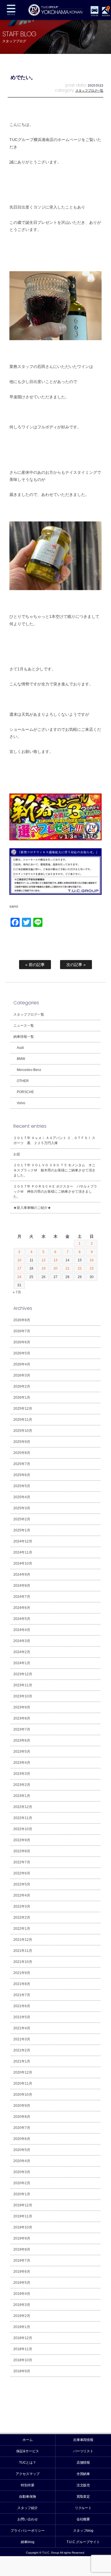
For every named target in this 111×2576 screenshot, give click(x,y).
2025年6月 (22, 1475)
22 (80, 1268)
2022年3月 (22, 1906)
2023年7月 (22, 1729)
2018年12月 (23, 2338)
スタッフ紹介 (28, 2508)
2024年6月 (22, 1608)
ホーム (28, 2440)
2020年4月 (22, 2161)
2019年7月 (22, 2261)
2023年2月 (22, 1785)
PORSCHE (25, 1092)
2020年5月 (22, 2150)
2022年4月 (22, 1895)
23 (92, 1268)
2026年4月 (22, 1364)
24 (19, 1277)
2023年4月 (22, 1763)
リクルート (83, 2508)
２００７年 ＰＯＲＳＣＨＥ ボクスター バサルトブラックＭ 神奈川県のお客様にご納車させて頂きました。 (55, 1192)
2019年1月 (22, 2327)
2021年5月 (22, 2017)
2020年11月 (23, 2083)
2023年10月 (23, 1696)
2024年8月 (22, 1586)
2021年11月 (23, 1951)
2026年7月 (22, 1331)
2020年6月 (22, 2139)
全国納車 (83, 2474)
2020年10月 (23, 2095)
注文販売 (83, 2485)
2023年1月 (22, 1796)
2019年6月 (22, 2272)
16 (92, 1260)
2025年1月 (22, 1530)
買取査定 (83, 2497)
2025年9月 (22, 1442)
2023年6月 (22, 1741)
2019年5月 (22, 2283)
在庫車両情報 (83, 2440)
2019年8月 (22, 2249)
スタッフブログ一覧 (90, 91)
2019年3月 (22, 2305)
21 (67, 1268)
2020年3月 (22, 2172)
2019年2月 (22, 2316)
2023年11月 (23, 1685)
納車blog (28, 2542)
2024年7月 (22, 1597)
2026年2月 (22, 1386)
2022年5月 (22, 1884)
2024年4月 (22, 1630)
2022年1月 (22, 1929)
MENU (11, 10)
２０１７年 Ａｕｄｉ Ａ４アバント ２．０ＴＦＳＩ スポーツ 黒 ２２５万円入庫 (54, 1140)
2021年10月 (23, 1962)
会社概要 (83, 2519)
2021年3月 (22, 2039)
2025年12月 (23, 1409)
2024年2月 (22, 1652)
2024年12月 (23, 1541)
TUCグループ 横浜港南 (55, 10)
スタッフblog (83, 2531)
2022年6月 (22, 1873)
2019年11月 (23, 2216)
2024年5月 (22, 1619)
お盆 (17, 1154)
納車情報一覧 (24, 1037)
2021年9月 (22, 1973)
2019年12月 (23, 2205)
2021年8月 (22, 1984)
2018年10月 (23, 2360)
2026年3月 (22, 1375)
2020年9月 (22, 2106)
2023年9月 (22, 1707)
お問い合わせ (28, 2519)
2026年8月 (22, 1320)
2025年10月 (23, 1431)
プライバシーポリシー (28, 2531)
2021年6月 (22, 2006)
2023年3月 (22, 1774)
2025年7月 (22, 1464)
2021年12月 (23, 1940)
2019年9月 (22, 2238)
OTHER (23, 1081)
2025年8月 (22, 1453)
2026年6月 (22, 1342)
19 (44, 1268)
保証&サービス (28, 2451)
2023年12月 (23, 1674)
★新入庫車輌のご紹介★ (32, 1208)
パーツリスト (83, 2451)
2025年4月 (22, 1497)
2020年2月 (22, 2183)
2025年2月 (22, 1519)
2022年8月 (22, 1851)
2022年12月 (23, 1807)
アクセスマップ (28, 2474)
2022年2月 (22, 1918)
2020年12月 (23, 2072)
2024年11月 (23, 1552)
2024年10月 (23, 1563)
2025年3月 (22, 1508)
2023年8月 (22, 1718)
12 (44, 1260)
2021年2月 (22, 2050)
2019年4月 (22, 2294)
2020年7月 (22, 2128)
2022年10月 (23, 1829)
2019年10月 (23, 2227)
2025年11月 (23, 1420)
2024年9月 (22, 1575)
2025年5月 (22, 1486)
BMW (21, 1059)
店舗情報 (83, 2463)
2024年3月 (22, 1641)
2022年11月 (23, 1818)
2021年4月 (22, 2028)
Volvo (21, 1103)
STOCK (94, 15)
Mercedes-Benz (29, 1070)
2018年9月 (22, 2371)
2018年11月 (23, 2349)
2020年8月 (22, 2117)
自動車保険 (28, 2497)
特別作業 (28, 2485)
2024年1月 (22, 1663)
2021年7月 (22, 1995)
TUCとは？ (28, 2463)
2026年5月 (22, 1353)
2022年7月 (22, 1862)
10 (19, 1260)
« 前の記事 (35, 965)
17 (19, 1268)
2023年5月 (22, 1752)
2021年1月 (22, 2061)
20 (55, 1268)
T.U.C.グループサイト (83, 2542)
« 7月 (17, 1292)
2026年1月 (22, 1398)
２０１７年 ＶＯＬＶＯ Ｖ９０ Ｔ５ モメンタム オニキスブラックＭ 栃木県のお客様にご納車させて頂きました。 (54, 1170)
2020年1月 (22, 2194)
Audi (20, 1048)
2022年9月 (22, 1840)
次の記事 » (76, 965)
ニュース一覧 (24, 1026)
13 (55, 1260)
